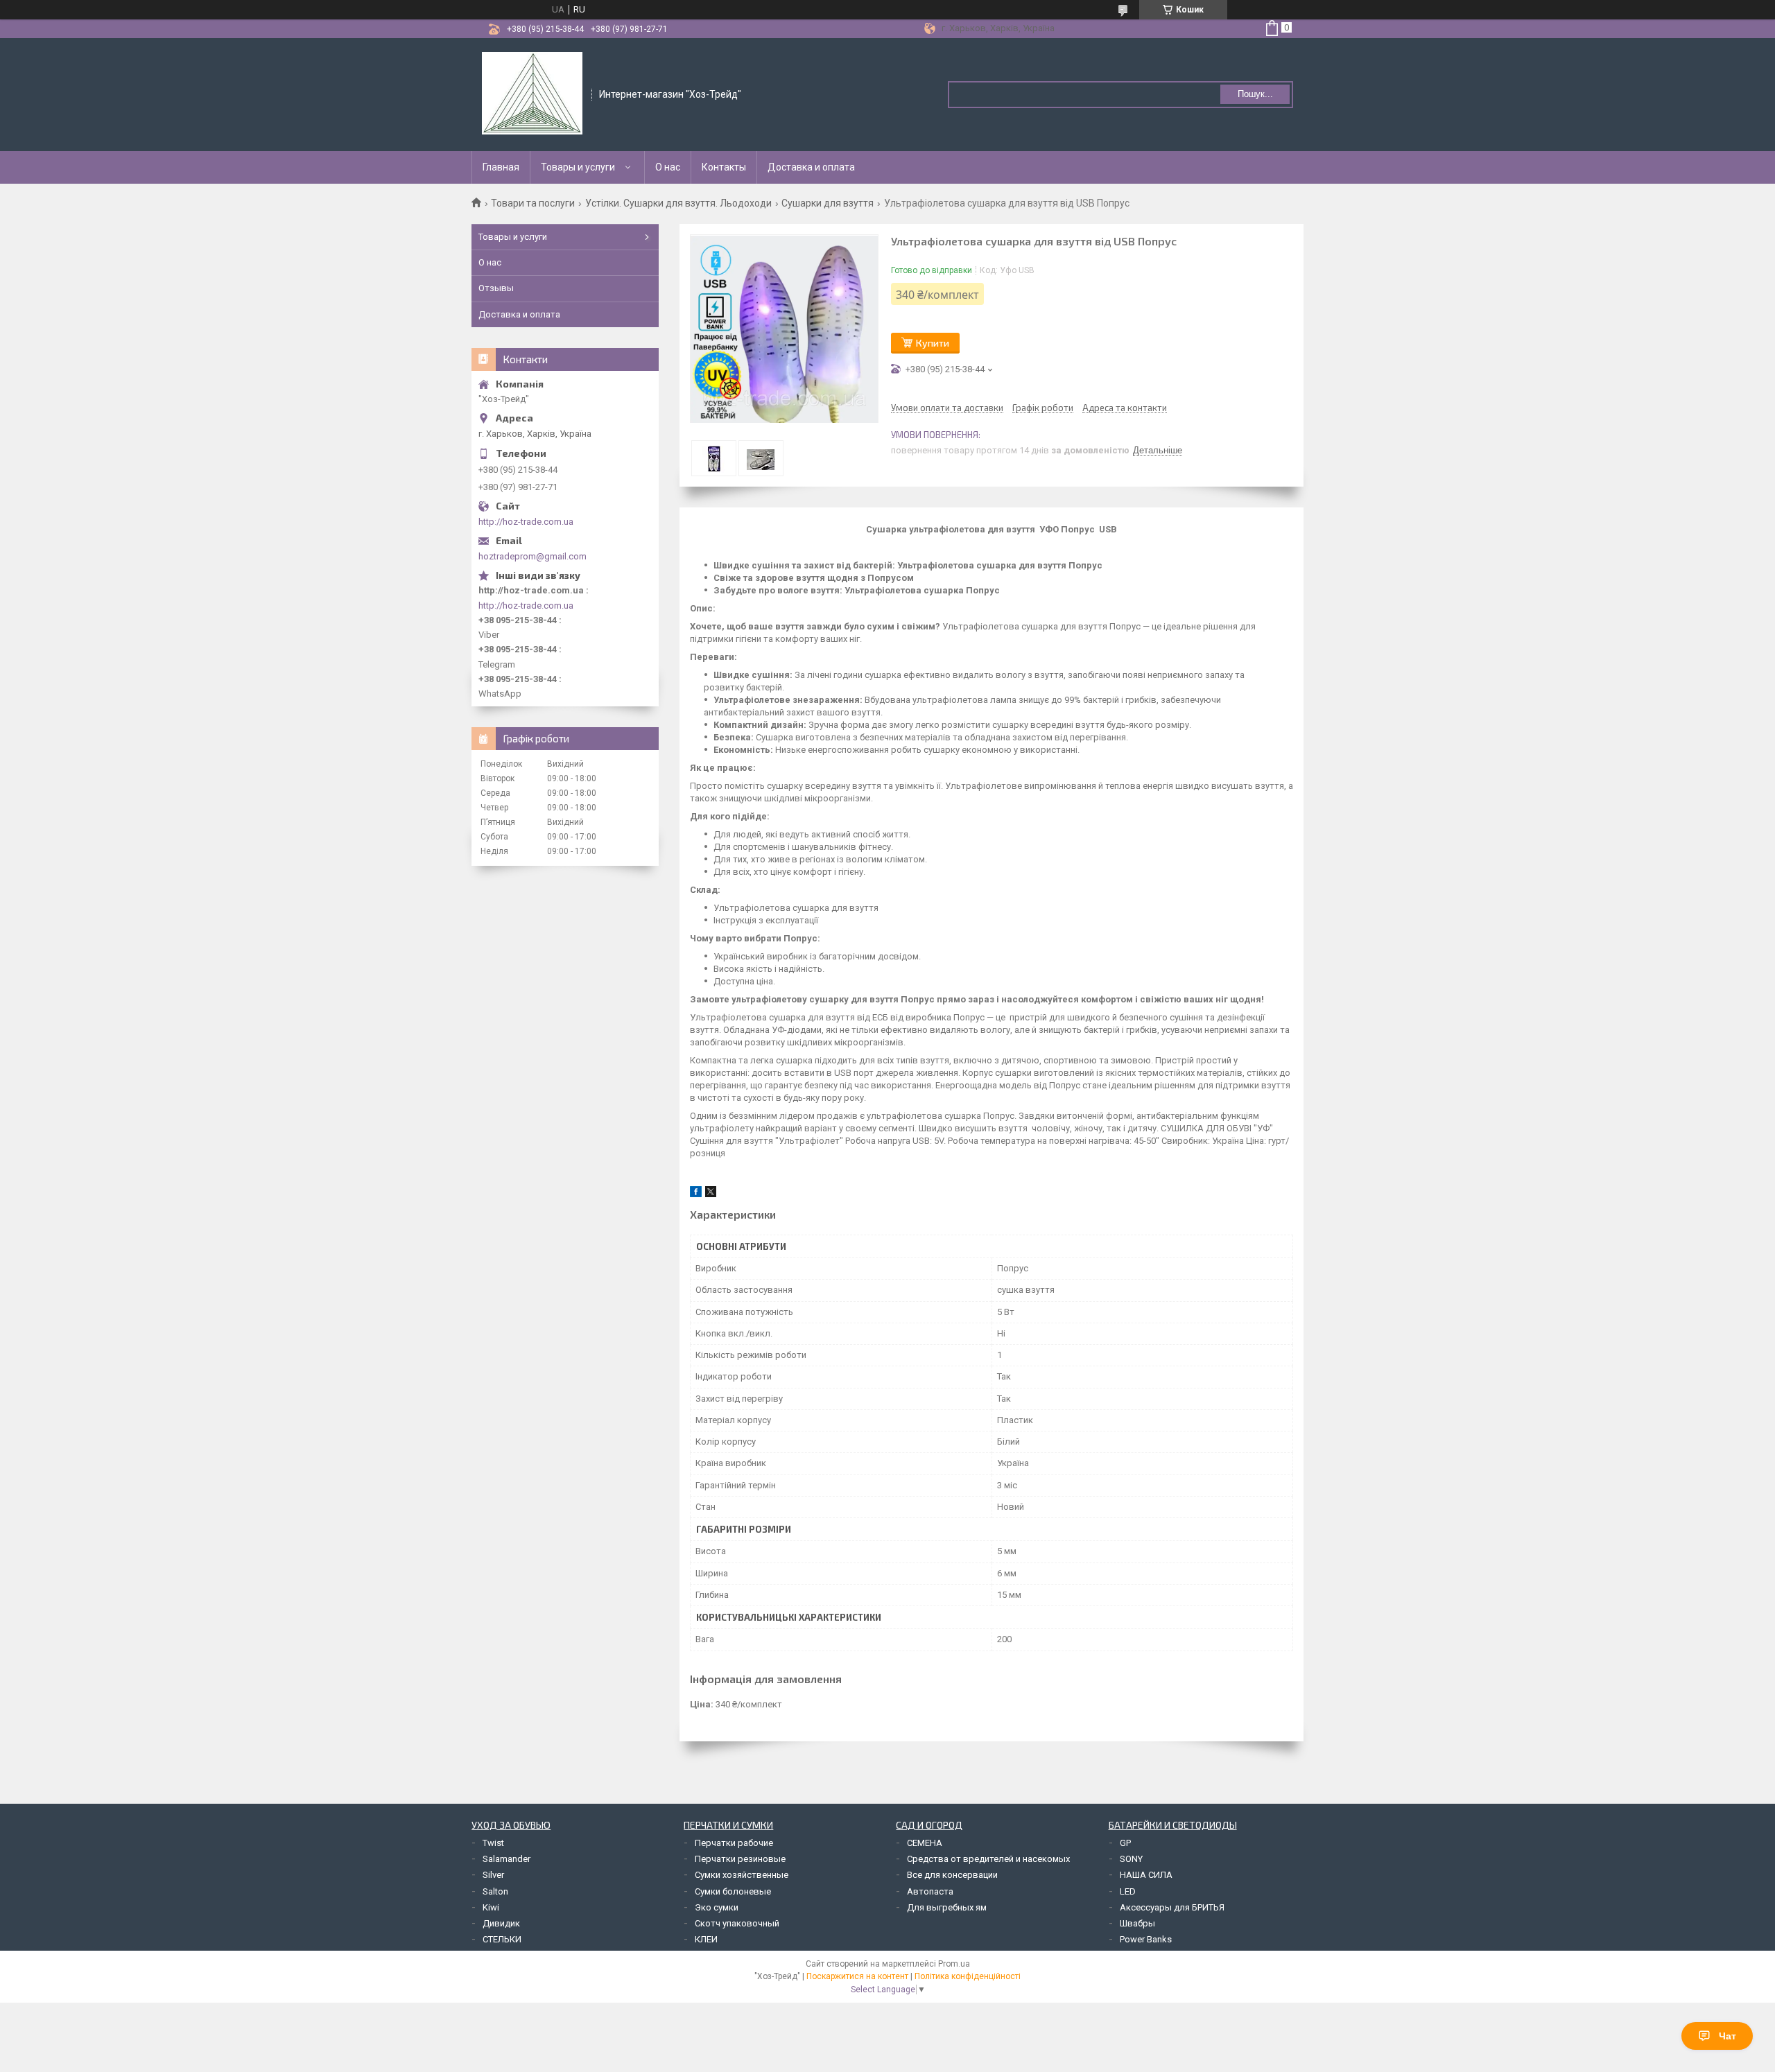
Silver (493, 1875)
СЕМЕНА (925, 1843)
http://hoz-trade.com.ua (526, 522)
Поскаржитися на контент (857, 1976)
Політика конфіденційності (968, 1976)
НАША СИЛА (1146, 1875)
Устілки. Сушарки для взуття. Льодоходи (678, 203)
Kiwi (491, 1907)
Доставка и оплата (811, 167)
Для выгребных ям (947, 1907)
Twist (493, 1843)
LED (1128, 1891)
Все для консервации (952, 1875)
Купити (933, 343)
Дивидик (501, 1923)
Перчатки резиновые (740, 1859)
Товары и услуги (578, 167)
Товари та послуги (533, 203)
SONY (1131, 1859)
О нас (668, 167)
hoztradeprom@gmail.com (532, 556)
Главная (501, 167)
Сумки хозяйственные (742, 1875)
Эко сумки (717, 1907)
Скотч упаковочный (737, 1923)
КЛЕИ (706, 1939)
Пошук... (1255, 94)
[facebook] (696, 1194)
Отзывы (496, 288)
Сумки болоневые (733, 1891)
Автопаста (930, 1891)
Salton (495, 1891)
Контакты (724, 167)
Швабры (1137, 1923)
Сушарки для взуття (828, 203)
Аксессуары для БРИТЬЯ (1172, 1907)
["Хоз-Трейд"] (532, 94)
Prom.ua (954, 1964)
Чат (1728, 2036)
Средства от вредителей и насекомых (988, 1859)
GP (1125, 1843)
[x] (711, 1194)
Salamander (506, 1859)
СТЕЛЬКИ (502, 1939)
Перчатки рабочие (734, 1843)
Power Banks (1146, 1939)
